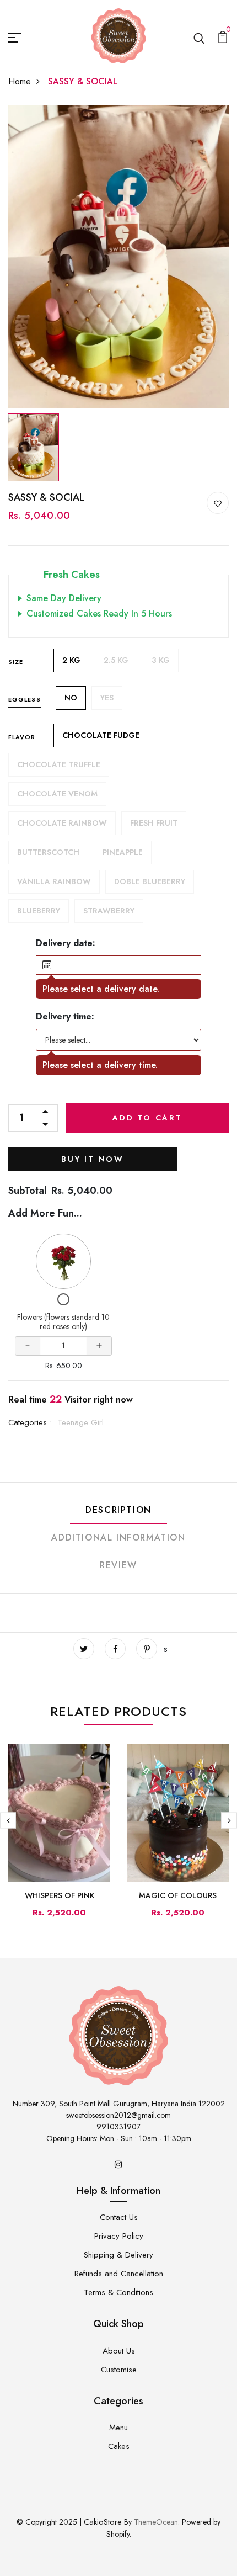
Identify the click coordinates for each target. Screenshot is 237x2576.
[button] (118, 965)
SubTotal (28, 1191)
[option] (118, 257)
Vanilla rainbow (54, 881)
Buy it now (93, 1159)
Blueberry (39, 911)
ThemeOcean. (157, 2522)
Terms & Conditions (118, 2292)
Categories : (30, 1422)
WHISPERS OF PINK (60, 1895)
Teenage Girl (80, 1422)
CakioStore (103, 2522)
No (71, 698)
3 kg (161, 660)
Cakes (119, 2446)
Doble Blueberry (150, 881)
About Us (119, 2351)
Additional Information (118, 1537)
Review (118, 1565)
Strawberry (109, 911)
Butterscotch (48, 852)
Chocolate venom (57, 794)
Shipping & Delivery (118, 2255)
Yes (107, 698)
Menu (118, 2428)
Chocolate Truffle (59, 764)
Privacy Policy (119, 2236)
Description (118, 1510)
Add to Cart (147, 1118)
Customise (119, 2370)
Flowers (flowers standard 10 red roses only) (63, 1322)
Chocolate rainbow (62, 823)
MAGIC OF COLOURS (178, 1895)
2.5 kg (116, 660)
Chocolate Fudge (101, 735)
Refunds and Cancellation (119, 2274)
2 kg (71, 660)
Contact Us (119, 2217)
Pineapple (123, 852)
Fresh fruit (154, 823)
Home (20, 81)
